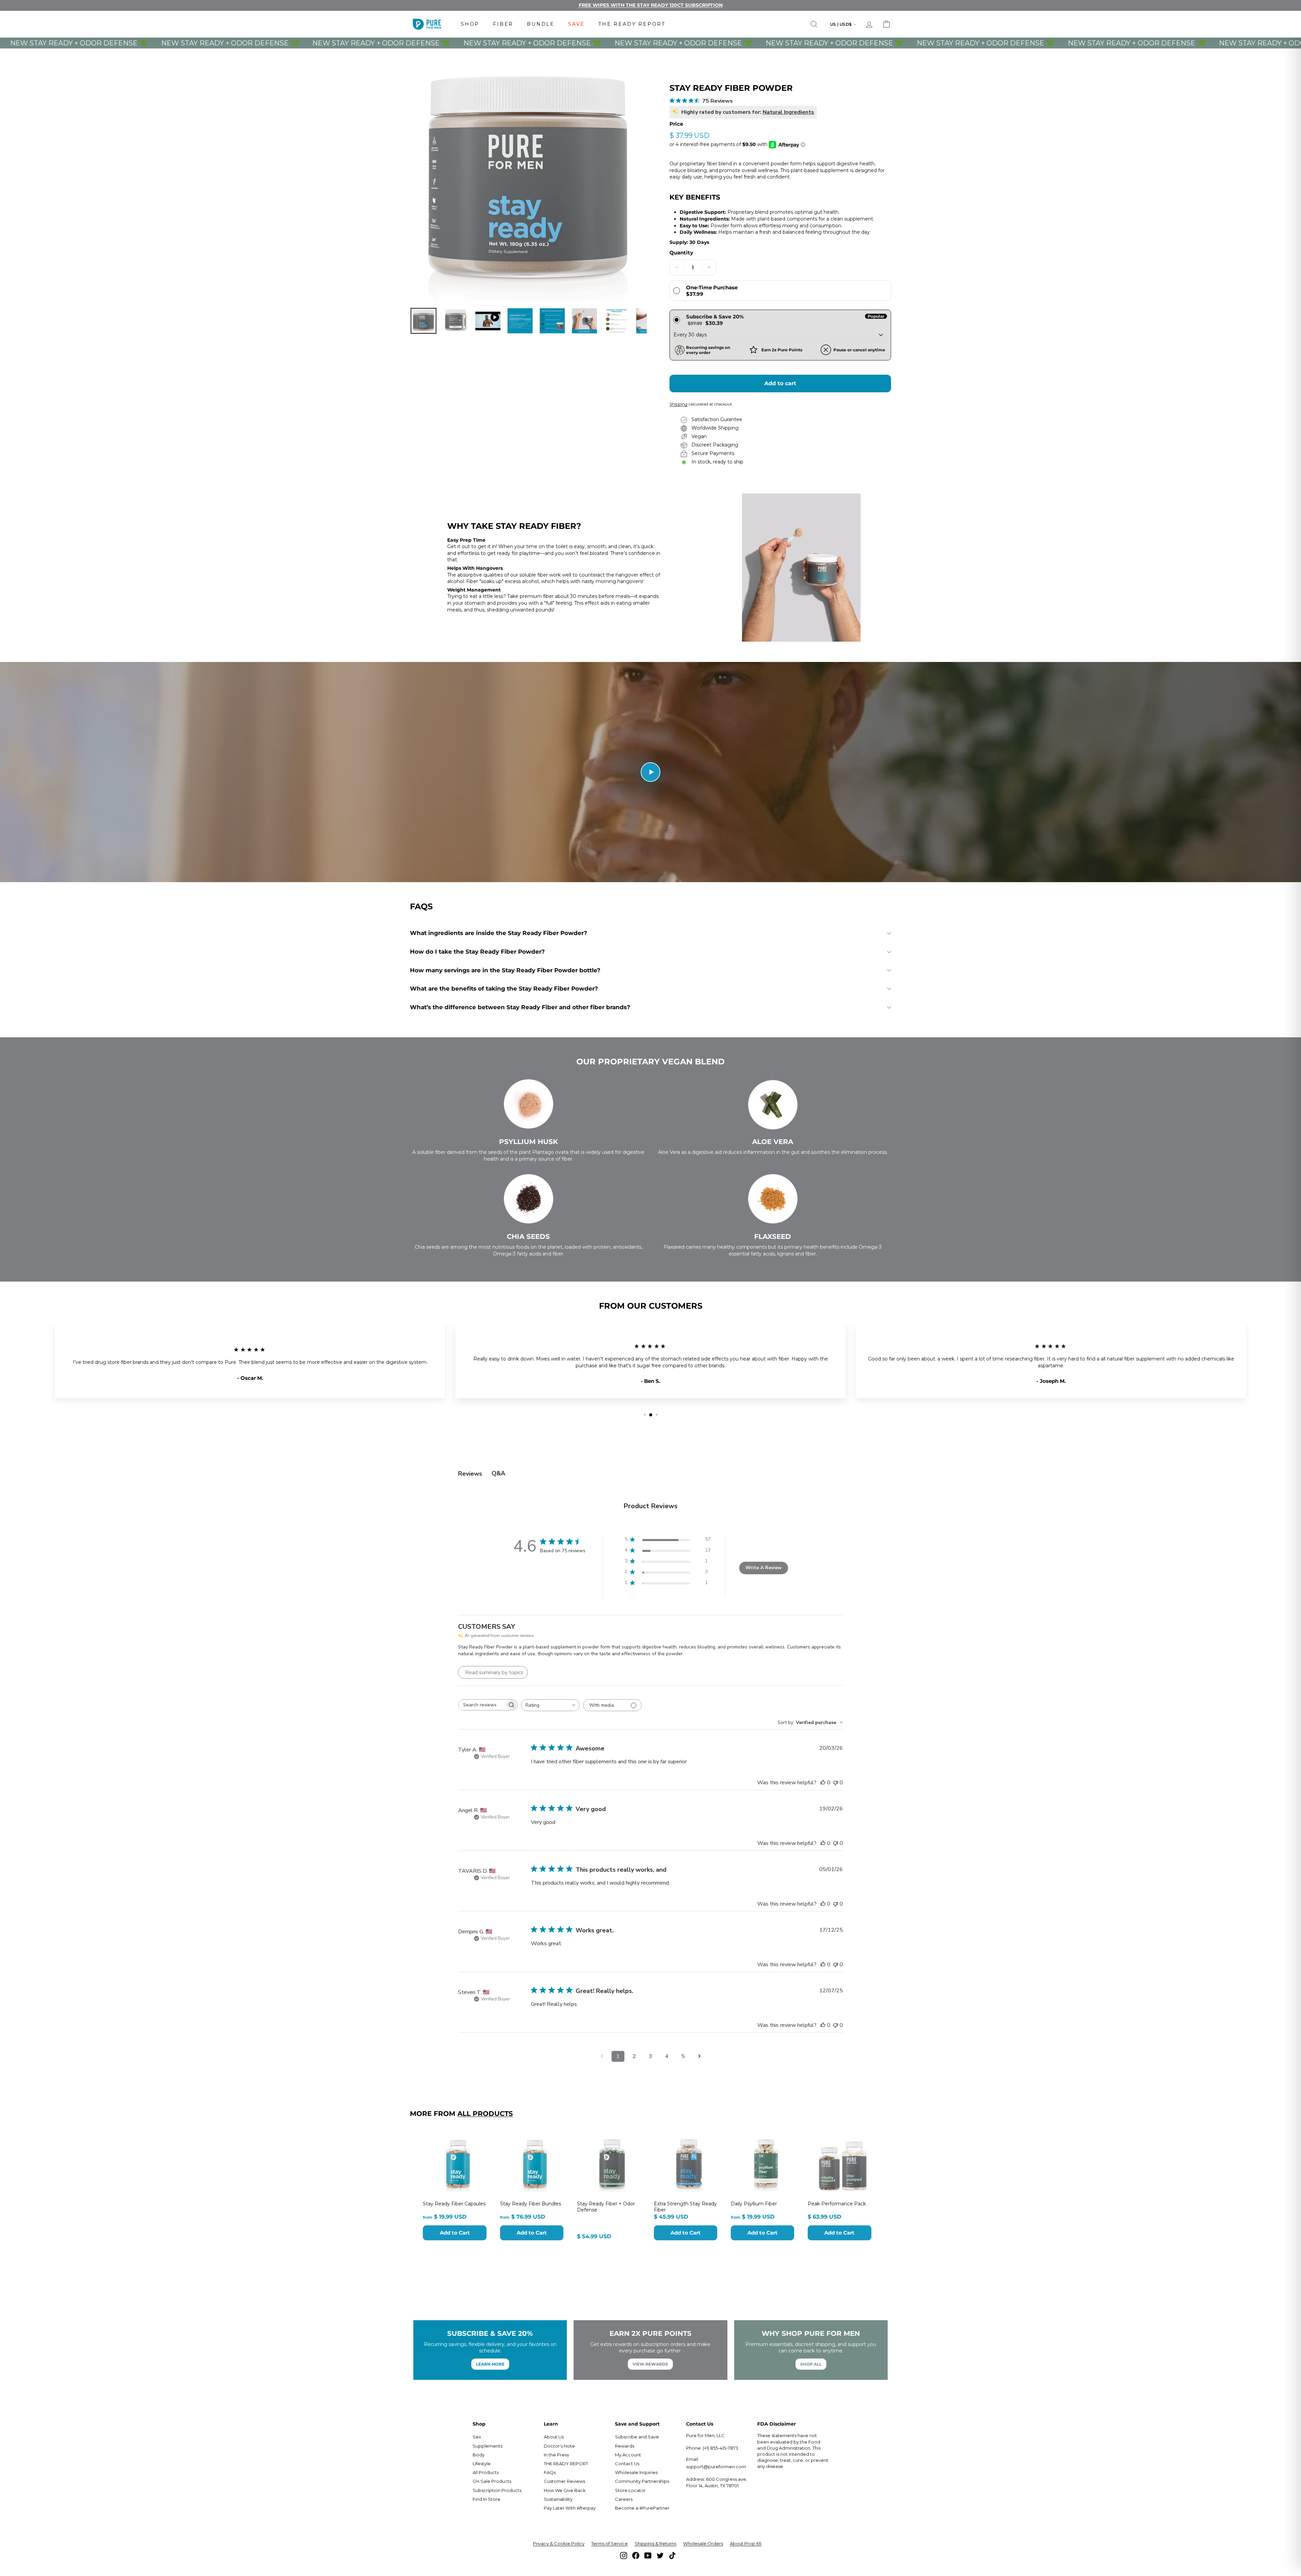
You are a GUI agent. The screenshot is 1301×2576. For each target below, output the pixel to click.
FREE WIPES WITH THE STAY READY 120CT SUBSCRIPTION (651, 5)
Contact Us (627, 2464)
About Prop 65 (746, 2543)
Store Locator (630, 2490)
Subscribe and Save (637, 2437)
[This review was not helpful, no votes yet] (835, 1783)
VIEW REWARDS (650, 2364)
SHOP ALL (811, 2364)
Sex (477, 2437)
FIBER (503, 24)
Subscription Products (497, 2490)
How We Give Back (565, 2490)
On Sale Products (492, 2481)
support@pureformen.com (716, 2467)
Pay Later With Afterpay (570, 2508)
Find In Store (487, 2499)
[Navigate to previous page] (602, 2056)
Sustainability (558, 2499)
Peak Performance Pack (837, 2204)
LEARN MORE (490, 2364)
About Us (554, 2437)
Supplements (488, 2446)
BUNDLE (541, 24)
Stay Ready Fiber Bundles (531, 2204)
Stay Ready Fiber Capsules (454, 2204)
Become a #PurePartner (642, 2508)
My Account (628, 2455)
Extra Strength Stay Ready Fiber (685, 2207)
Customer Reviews (564, 2481)
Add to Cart (455, 2233)
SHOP (470, 24)
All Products (485, 2114)
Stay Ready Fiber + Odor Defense (606, 2207)
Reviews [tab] (470, 1474)
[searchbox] (482, 1705)
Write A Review (763, 1568)
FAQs (550, 2472)
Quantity (681, 253)
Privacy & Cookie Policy (559, 2543)
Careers (624, 2499)
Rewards (625, 2446)
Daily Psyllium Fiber (754, 2204)
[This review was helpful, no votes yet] (823, 1783)
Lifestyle (482, 2464)
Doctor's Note (559, 2446)
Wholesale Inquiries (636, 2472)
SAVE (576, 24)
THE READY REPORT (632, 24)
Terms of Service (610, 2543)
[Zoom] (528, 184)
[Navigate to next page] (699, 2056)
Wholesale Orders (703, 2543)
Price (676, 124)
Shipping (678, 404)
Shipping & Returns (655, 2543)
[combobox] (550, 1705)
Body (479, 2455)
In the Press (556, 2455)
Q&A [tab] (498, 1473)
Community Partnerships (642, 2481)
